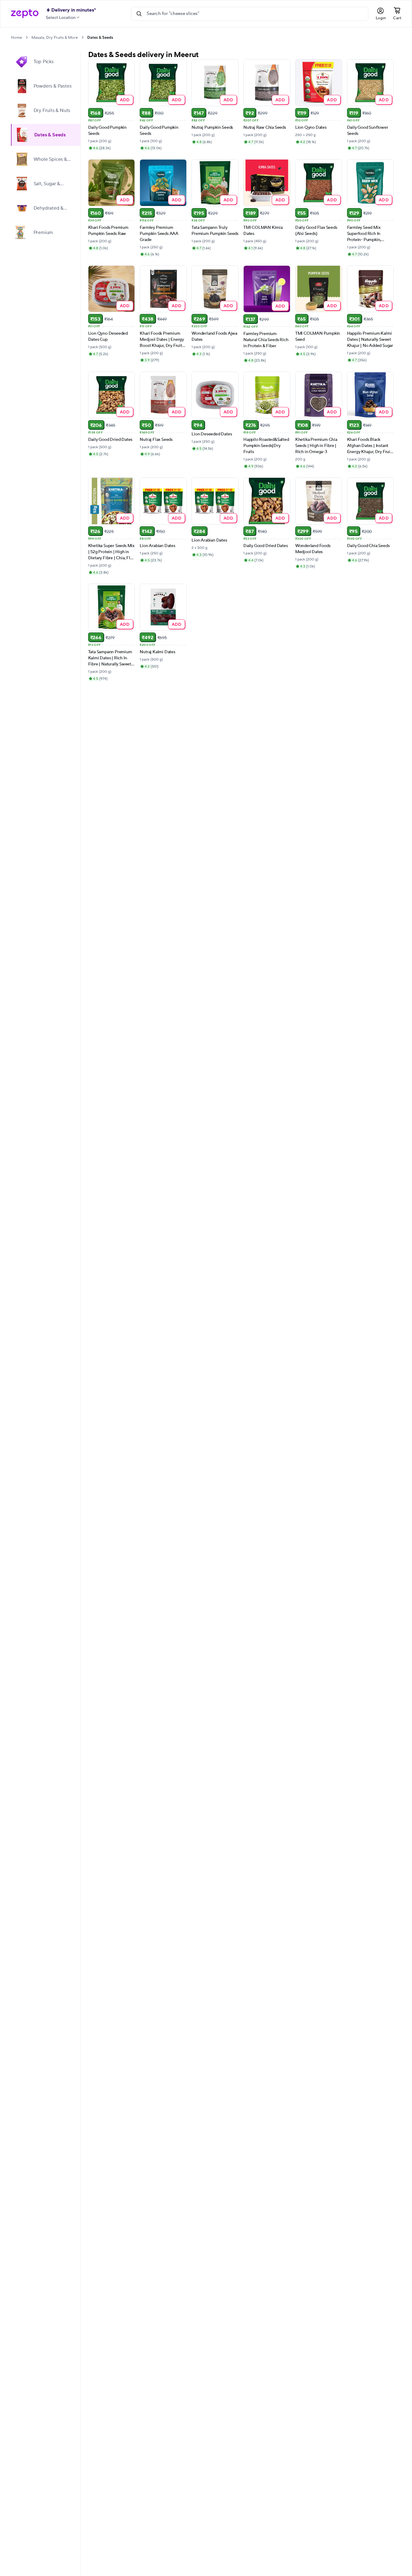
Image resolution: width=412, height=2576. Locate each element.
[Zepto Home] (25, 14)
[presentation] (27, 37)
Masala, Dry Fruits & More (55, 38)
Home (16, 38)
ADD (125, 100)
